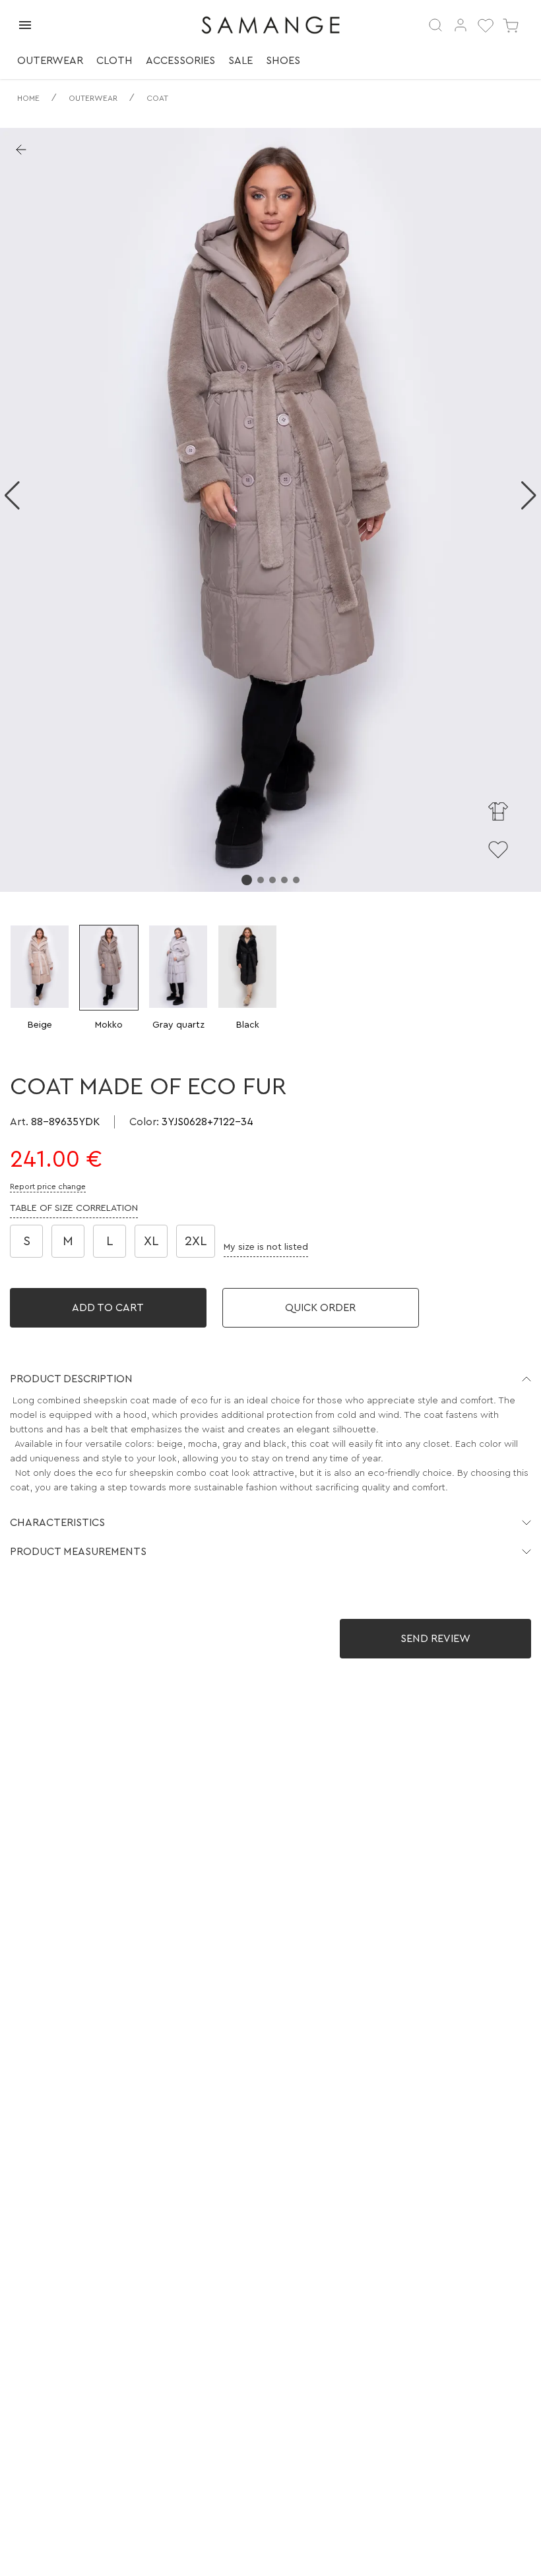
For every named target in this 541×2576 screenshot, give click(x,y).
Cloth (114, 61)
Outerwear (50, 61)
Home (28, 98)
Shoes (283, 61)
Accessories (180, 61)
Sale (240, 61)
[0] (486, 25)
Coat (157, 98)
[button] (270, 1379)
